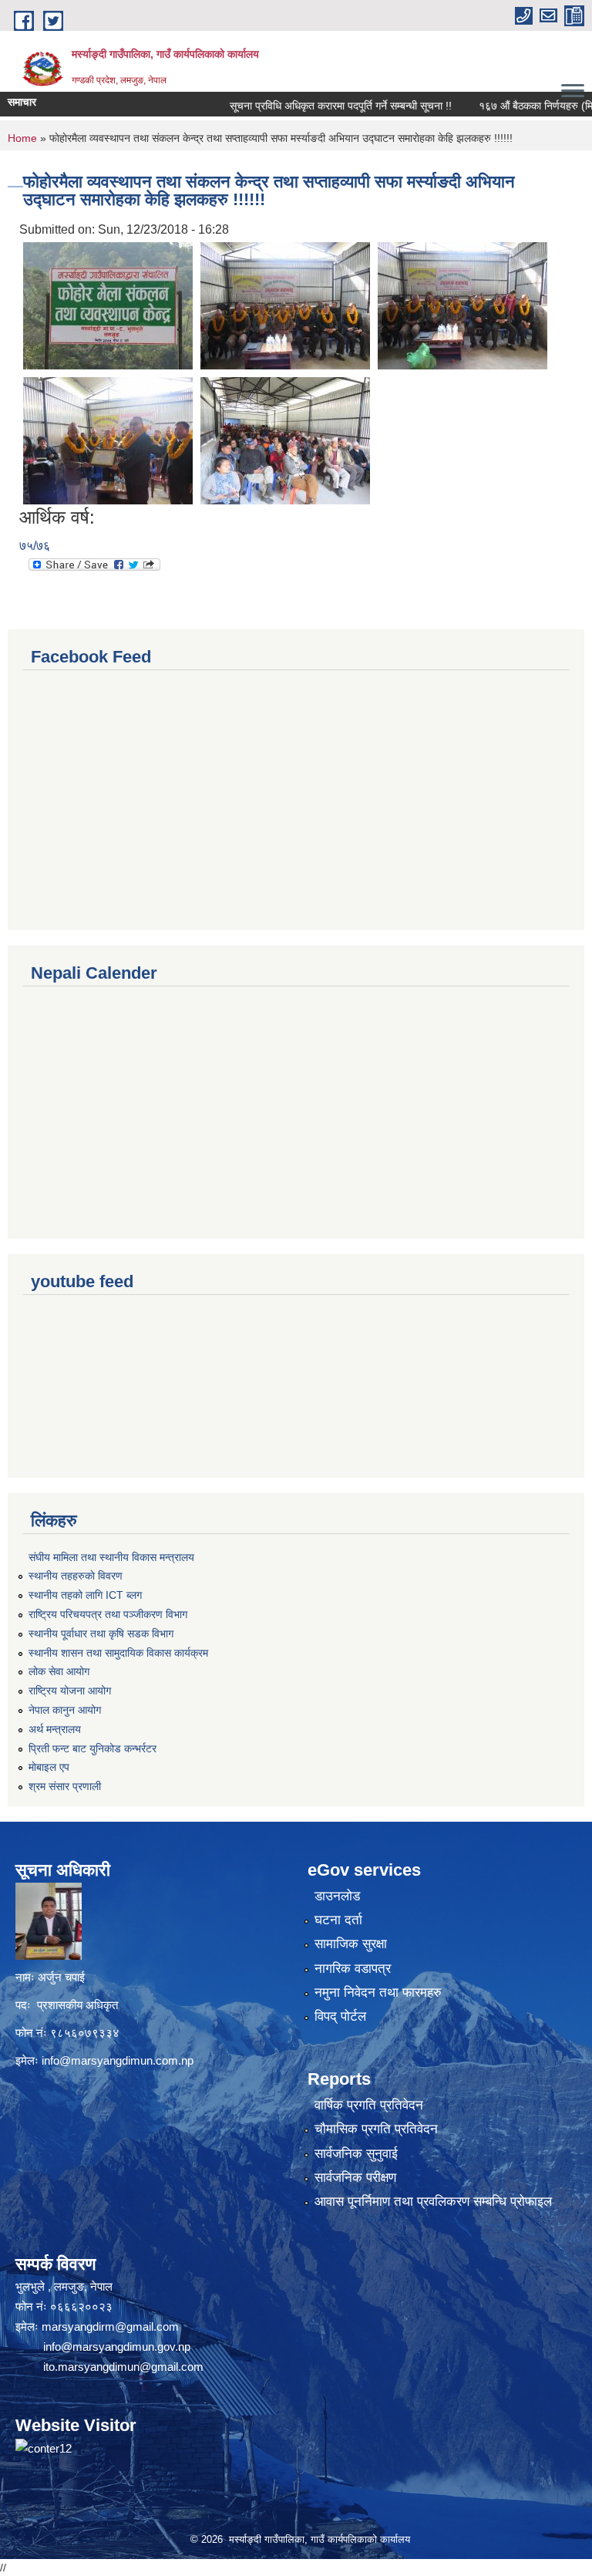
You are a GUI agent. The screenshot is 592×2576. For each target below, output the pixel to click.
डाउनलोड (337, 1896)
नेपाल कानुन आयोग (65, 1710)
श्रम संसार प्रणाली (65, 1786)
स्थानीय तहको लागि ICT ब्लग (85, 1595)
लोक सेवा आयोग (59, 1671)
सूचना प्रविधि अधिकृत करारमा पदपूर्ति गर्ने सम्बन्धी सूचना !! (311, 106)
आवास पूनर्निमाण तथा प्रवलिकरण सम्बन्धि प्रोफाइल (433, 2202)
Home (22, 138)
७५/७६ (35, 546)
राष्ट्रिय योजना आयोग (70, 1691)
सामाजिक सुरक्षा (351, 1944)
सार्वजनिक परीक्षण (355, 2178)
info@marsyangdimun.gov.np (117, 2347)
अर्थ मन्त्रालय (55, 1729)
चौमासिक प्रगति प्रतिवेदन (376, 2129)
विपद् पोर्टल (340, 2016)
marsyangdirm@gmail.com (110, 2326)
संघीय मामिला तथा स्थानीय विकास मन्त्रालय (111, 1557)
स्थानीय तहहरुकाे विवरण (76, 1576)
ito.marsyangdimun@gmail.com (123, 2367)
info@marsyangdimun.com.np (118, 2060)
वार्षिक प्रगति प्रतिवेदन (369, 2105)
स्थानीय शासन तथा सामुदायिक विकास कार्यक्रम (118, 1653)
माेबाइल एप (49, 1767)
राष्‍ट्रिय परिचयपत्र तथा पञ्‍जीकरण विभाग (108, 1614)
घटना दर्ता (338, 1920)
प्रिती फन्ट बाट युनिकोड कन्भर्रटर (92, 1748)
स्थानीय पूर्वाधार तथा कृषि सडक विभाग (101, 1634)
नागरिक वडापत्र (353, 1969)
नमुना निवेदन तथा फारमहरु (378, 1993)
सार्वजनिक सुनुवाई (356, 2154)
